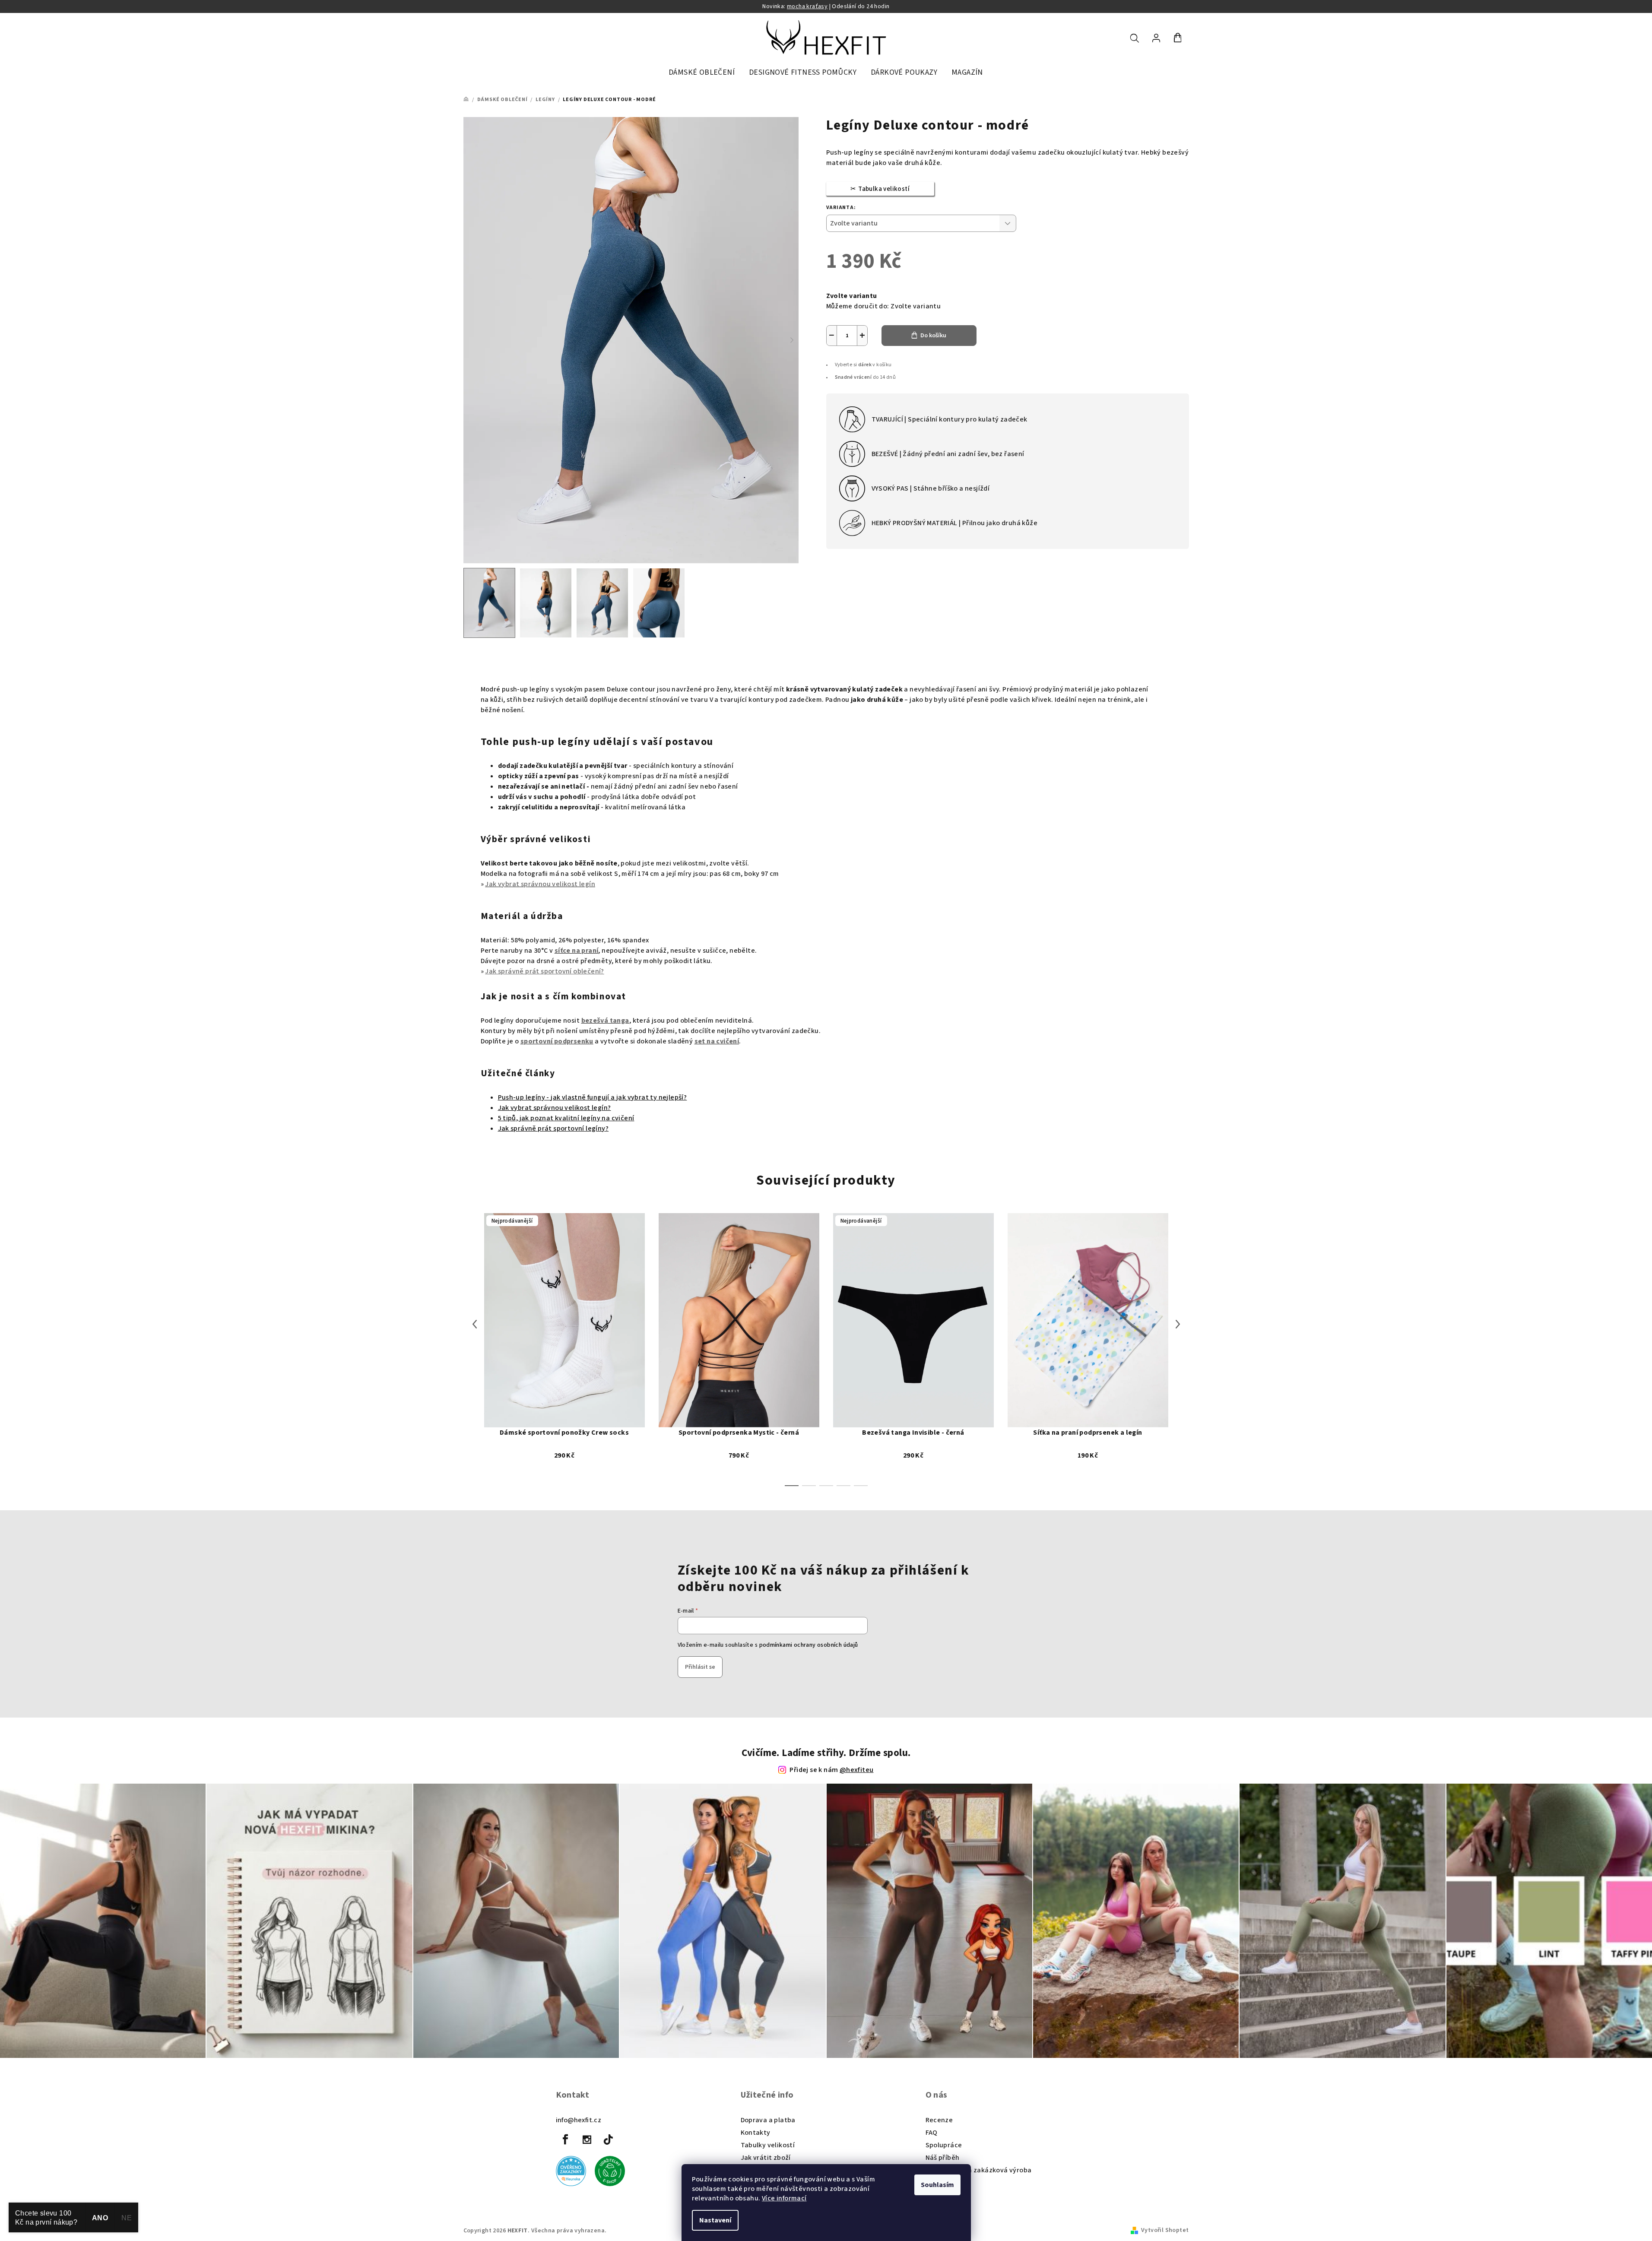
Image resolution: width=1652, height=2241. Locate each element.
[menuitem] (702, 73)
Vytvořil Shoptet (1165, 2230)
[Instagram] (587, 2140)
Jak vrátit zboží (766, 2158)
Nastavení (715, 2220)
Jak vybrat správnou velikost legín (540, 884)
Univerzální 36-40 (564, 1412)
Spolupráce (944, 2145)
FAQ (932, 2133)
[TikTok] (608, 2140)
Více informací (784, 2198)
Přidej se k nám (831, 1770)
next (1178, 1370)
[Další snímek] (792, 340)
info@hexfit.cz (579, 2120)
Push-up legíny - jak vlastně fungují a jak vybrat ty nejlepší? (593, 1097)
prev (475, 1370)
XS (739, 1412)
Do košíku (933, 336)
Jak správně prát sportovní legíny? (553, 1128)
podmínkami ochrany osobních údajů (809, 1645)
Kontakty (756, 2133)
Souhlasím (937, 2185)
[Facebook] (566, 2140)
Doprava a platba (768, 2120)
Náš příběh (943, 2158)
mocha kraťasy (807, 6)
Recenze (939, 2120)
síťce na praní (577, 951)
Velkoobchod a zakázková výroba (979, 2170)
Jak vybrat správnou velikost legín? (555, 1108)
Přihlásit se (700, 1667)
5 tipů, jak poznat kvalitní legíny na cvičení (566, 1118)
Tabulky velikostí (768, 2145)
